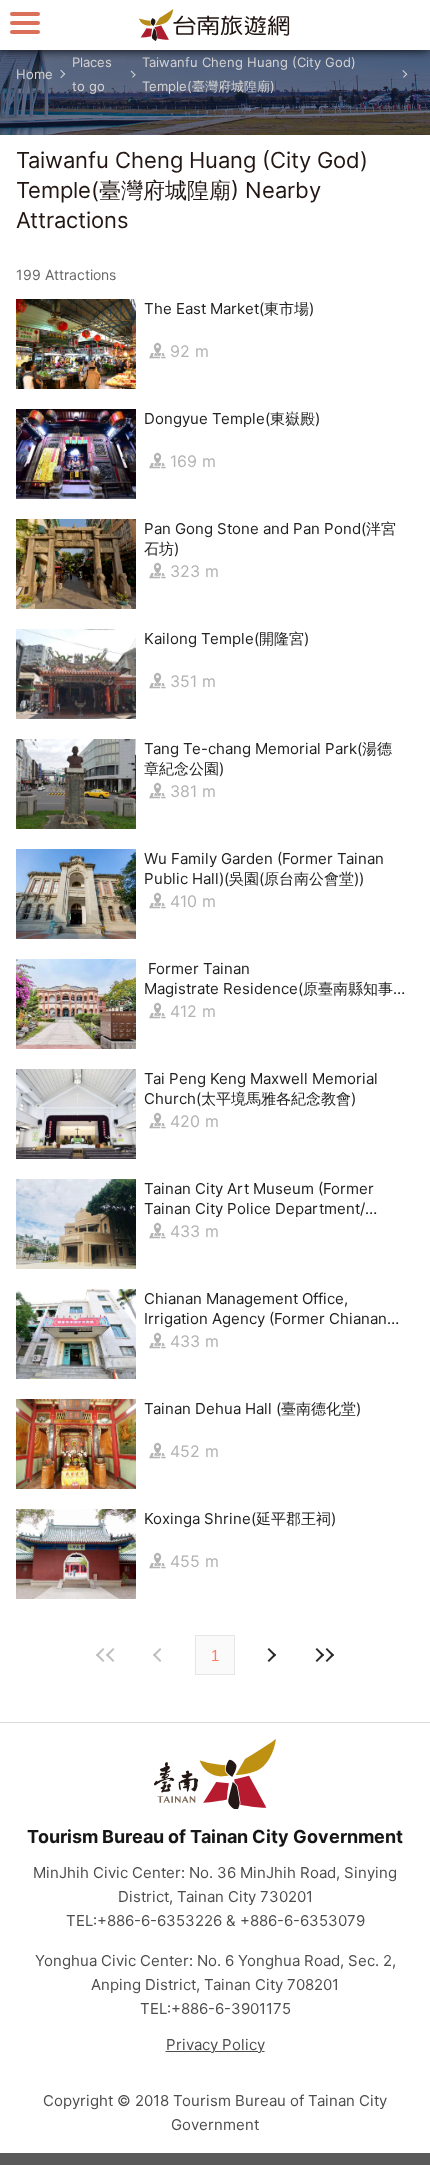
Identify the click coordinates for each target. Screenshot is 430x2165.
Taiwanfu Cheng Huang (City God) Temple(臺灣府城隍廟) (249, 74)
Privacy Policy (215, 2044)
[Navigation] (25, 22)
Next (160, 1655)
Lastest (324, 1655)
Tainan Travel (215, 25)
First (106, 1655)
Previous (270, 1655)
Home (34, 74)
